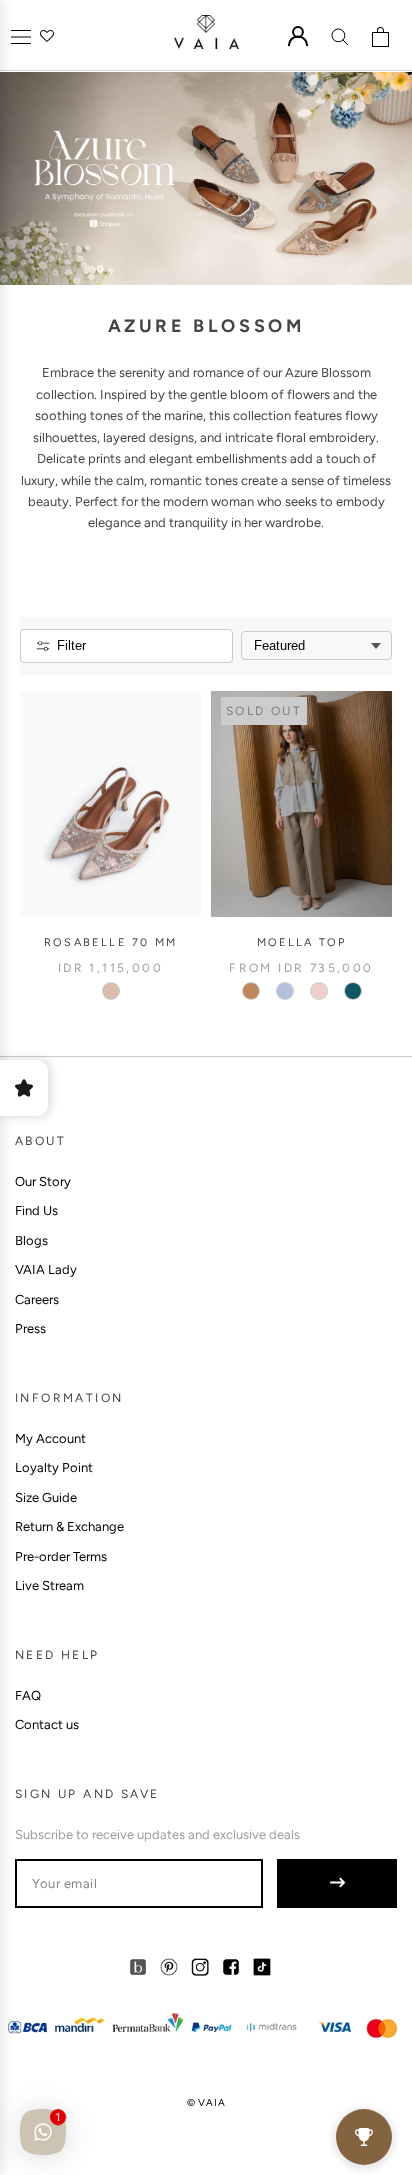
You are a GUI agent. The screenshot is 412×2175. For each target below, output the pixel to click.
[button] (21, 36)
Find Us (36, 1210)
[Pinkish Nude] (111, 991)
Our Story (43, 1181)
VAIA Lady (46, 1269)
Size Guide (46, 1497)
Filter (71, 645)
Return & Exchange (69, 1526)
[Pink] (319, 991)
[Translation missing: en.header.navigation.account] (298, 36)
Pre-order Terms (61, 1556)
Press (30, 1328)
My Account (50, 1438)
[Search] (340, 36)
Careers (37, 1299)
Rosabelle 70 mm (110, 942)
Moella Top (302, 942)
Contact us (47, 1724)
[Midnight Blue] (353, 991)
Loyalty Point (54, 1467)
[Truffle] (251, 991)
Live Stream (49, 1585)
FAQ (28, 1695)
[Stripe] (285, 991)
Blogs (31, 1240)
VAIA (211, 2102)
